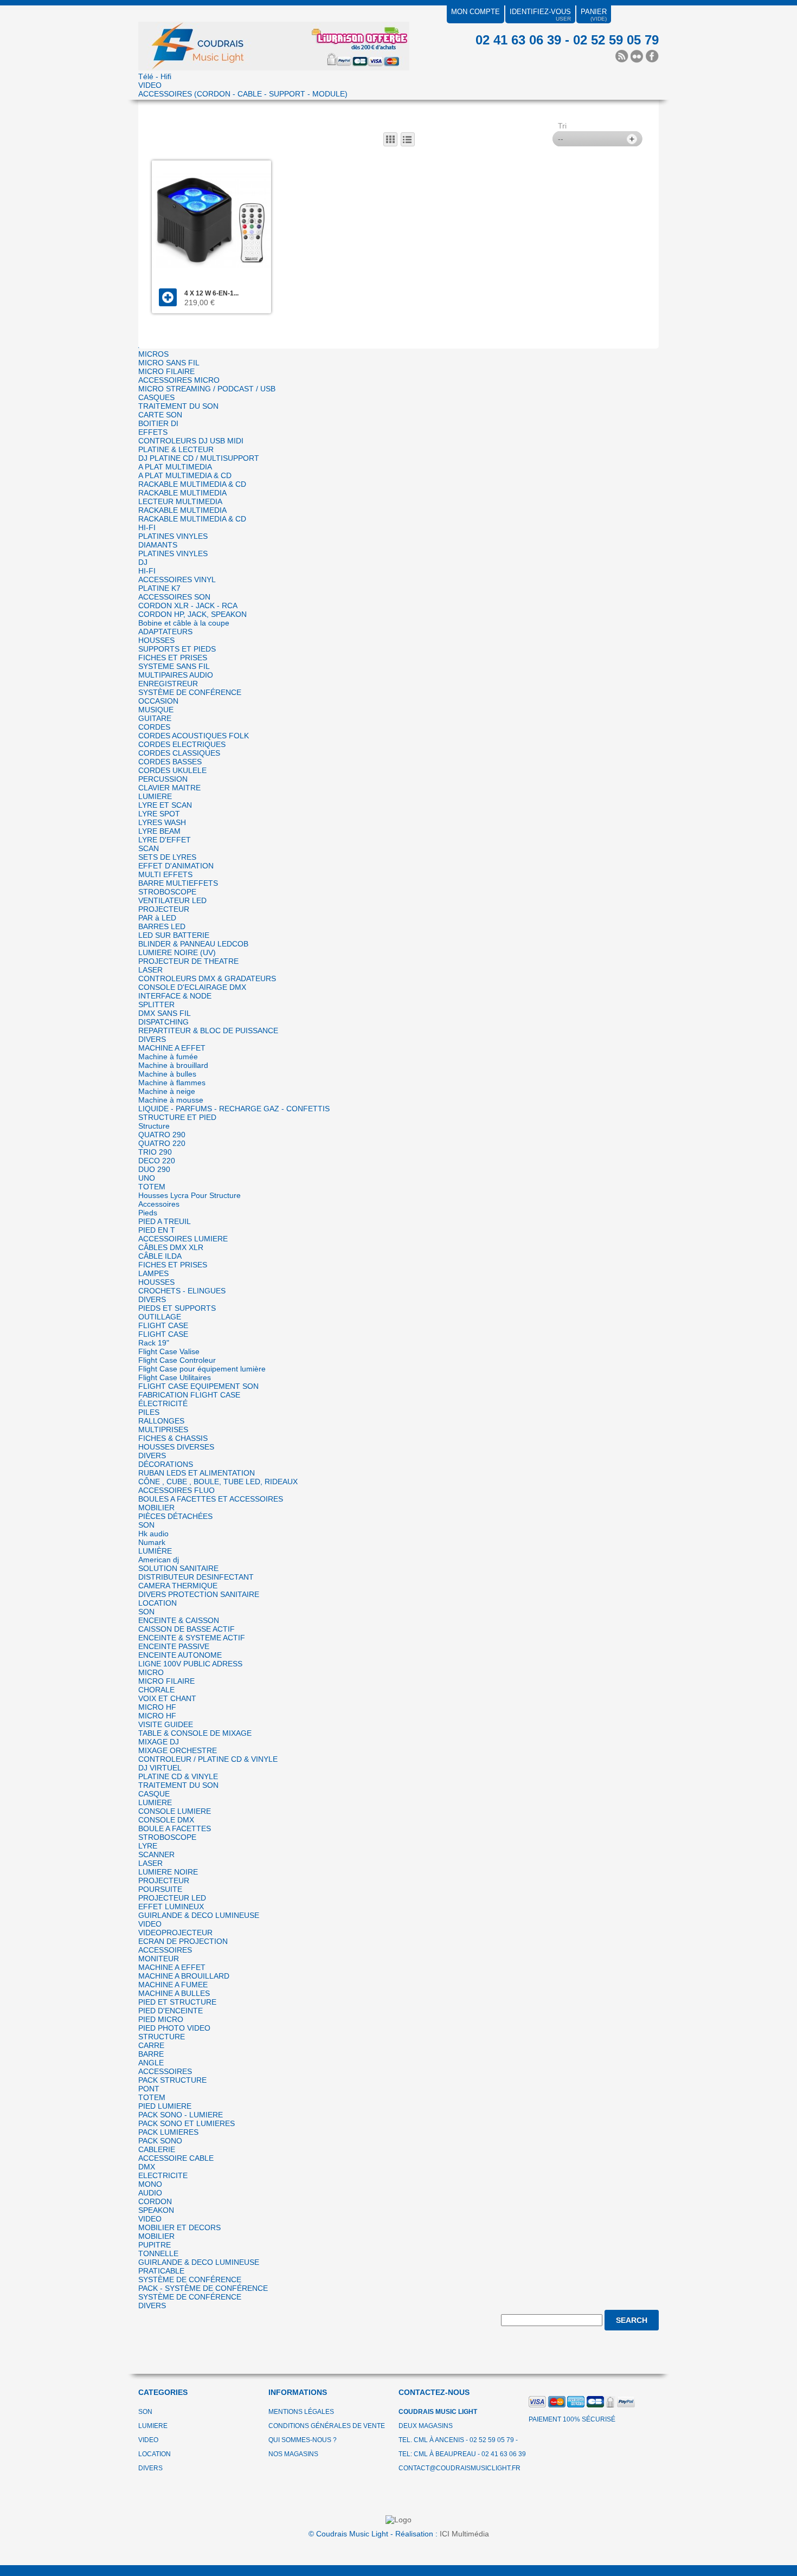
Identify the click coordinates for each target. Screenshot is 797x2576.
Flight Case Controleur (177, 1360)
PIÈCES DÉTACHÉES (175, 1516)
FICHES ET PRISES (173, 658)
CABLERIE (157, 2149)
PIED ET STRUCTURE (177, 2002)
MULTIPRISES (163, 1429)
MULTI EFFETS (165, 874)
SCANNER (156, 1854)
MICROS (153, 354)
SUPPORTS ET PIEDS (177, 649)
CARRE (151, 2045)
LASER (150, 970)
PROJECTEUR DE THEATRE (188, 961)
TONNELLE (158, 2253)
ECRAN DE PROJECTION (183, 1941)
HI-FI (147, 527)
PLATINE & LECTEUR (176, 449)
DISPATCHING (163, 1022)
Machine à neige (167, 1091)
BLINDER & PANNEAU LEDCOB (193, 944)
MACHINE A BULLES (174, 1993)
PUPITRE (155, 2245)
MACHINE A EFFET (172, 1048)
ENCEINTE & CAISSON (179, 1620)
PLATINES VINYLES (173, 536)
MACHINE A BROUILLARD (184, 1976)
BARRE (151, 2054)
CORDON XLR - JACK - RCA (188, 606)
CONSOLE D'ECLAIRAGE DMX (192, 987)
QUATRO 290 (162, 1135)
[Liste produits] (408, 139)
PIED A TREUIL (165, 1221)
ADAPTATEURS (165, 632)
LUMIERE (155, 796)
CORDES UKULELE (172, 770)
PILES (149, 1412)
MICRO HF (157, 1707)
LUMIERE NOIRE (168, 1872)
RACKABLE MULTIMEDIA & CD (192, 484)
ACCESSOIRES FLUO (176, 1490)
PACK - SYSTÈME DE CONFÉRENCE (203, 2288)
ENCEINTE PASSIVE (174, 1646)
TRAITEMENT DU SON (178, 406)
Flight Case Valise (169, 1351)
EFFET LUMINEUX (171, 1907)
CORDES (154, 727)
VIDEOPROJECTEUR (175, 1933)
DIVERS (152, 1039)
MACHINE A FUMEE (173, 1985)
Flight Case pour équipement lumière (202, 1369)
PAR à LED (157, 918)
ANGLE (151, 2063)
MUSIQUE (156, 710)
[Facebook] (652, 56)
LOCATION (158, 1603)
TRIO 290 (155, 1152)
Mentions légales (301, 2412)
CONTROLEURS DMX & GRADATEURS (207, 978)
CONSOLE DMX (166, 1820)
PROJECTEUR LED (172, 1898)
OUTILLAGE (160, 1317)
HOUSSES (156, 640)
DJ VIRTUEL (160, 1768)
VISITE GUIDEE (166, 1724)
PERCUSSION (163, 779)
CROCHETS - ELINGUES (182, 1291)
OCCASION (158, 701)
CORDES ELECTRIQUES (182, 744)
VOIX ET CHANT (167, 1698)
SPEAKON (156, 2210)
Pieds (148, 1213)
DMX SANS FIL (165, 1013)
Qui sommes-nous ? (303, 2440)
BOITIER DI (158, 423)
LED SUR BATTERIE (174, 935)
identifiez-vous (540, 12)
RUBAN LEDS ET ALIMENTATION (197, 1473)
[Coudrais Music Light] (274, 39)
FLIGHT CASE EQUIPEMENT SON (198, 1386)
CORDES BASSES (170, 762)
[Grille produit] (390, 139)
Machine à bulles (167, 1074)
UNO (147, 1178)
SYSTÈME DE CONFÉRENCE (190, 692)
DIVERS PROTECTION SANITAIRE (199, 1594)
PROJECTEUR (164, 909)
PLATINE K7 (159, 588)
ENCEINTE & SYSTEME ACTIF (192, 1638)
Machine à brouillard (173, 1065)
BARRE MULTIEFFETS (178, 883)
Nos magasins (293, 2454)
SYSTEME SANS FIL (174, 666)
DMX (147, 2167)
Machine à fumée (168, 1057)
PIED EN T (157, 1230)
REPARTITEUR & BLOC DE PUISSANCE (208, 1031)
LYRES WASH (162, 822)
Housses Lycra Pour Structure (189, 1195)
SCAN (149, 848)
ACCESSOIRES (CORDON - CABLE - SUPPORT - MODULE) (243, 94)
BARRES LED (162, 926)
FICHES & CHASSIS (173, 1438)
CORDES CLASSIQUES (179, 753)
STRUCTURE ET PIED (177, 1117)
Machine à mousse (171, 1100)
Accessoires (159, 1204)
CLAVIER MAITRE (169, 788)
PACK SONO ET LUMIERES (187, 2123)
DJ (143, 562)
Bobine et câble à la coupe (184, 623)
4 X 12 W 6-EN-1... (211, 293)
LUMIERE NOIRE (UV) (177, 952)
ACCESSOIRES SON (174, 597)
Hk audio (153, 1534)
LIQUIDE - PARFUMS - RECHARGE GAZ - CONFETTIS (234, 1109)
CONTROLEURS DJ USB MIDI (191, 441)
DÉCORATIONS (166, 1464)
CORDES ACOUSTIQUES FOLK (194, 736)
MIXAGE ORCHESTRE (178, 1750)
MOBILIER (156, 1508)
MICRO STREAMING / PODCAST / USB (207, 389)
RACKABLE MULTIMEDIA (182, 493)
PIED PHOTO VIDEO (174, 2028)
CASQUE (154, 1794)
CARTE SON (160, 415)
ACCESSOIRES (165, 1950)
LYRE (148, 1846)
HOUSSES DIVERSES (176, 1447)
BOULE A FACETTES (175, 1828)
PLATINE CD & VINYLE (178, 1776)
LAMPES (153, 1273)
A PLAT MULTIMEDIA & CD (185, 475)
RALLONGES (161, 1421)
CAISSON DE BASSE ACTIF (187, 1629)
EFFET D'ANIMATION (176, 866)
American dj (159, 1560)
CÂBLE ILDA (160, 1256)
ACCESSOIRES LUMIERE (183, 1239)
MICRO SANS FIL (169, 363)
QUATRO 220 (162, 1143)
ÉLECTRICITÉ (163, 1403)
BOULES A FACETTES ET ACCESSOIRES (211, 1499)
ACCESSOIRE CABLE (176, 2158)
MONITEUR (159, 1959)
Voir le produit (168, 297)
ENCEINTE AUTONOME (180, 1655)
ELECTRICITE (163, 2175)
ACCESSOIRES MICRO (179, 380)
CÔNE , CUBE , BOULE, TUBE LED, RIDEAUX (218, 1482)
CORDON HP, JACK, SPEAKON (192, 614)
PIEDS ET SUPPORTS (177, 1308)
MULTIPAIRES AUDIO (176, 675)
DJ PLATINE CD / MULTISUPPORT (199, 458)
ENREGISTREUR (168, 684)
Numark (152, 1542)
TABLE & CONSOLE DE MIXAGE (195, 1733)
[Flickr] (637, 56)
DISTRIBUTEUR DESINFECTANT (196, 1577)
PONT (149, 2089)
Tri (562, 126)
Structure (154, 1126)
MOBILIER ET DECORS (179, 2227)
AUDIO (150, 2193)
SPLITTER (156, 1004)
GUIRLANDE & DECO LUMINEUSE (199, 1915)
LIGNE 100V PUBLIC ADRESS (190, 1664)
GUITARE (155, 718)
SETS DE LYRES (167, 857)
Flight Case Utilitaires (175, 1377)
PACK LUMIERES (168, 2132)
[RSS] (622, 56)
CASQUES (156, 397)
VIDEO (150, 85)
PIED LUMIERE (165, 2106)
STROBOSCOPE (167, 892)
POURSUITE (160, 1889)
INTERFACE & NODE (175, 996)
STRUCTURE (162, 2037)
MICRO (151, 1672)
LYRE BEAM (159, 831)
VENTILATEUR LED (172, 900)
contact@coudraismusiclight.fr (459, 2468)
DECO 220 (157, 1161)
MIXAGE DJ (159, 1742)
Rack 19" (154, 1343)
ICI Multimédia (464, 2534)
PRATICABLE (161, 2271)
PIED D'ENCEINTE (171, 2011)
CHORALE (156, 1690)
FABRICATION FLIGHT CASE (189, 1395)
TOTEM (152, 1187)
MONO (150, 2184)
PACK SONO (160, 2141)
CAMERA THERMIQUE (178, 1586)
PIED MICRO (161, 2019)
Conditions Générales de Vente (327, 2426)
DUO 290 (154, 1169)
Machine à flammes (172, 1083)
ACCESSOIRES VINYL (177, 579)
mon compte (475, 12)
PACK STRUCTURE (172, 2080)
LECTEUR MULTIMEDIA (180, 501)
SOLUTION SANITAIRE (178, 1568)
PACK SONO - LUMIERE (181, 2115)
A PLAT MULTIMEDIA (175, 467)
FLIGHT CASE (163, 1325)
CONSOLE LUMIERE (175, 1811)
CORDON (155, 2201)
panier (594, 12)
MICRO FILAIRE (166, 371)
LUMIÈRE (155, 1551)
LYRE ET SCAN (165, 805)
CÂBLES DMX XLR (171, 1247)
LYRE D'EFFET (165, 840)
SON (146, 1525)
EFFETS (153, 432)
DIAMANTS (158, 545)
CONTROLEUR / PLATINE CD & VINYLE (208, 1759)
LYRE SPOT (159, 814)
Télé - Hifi (155, 76)
